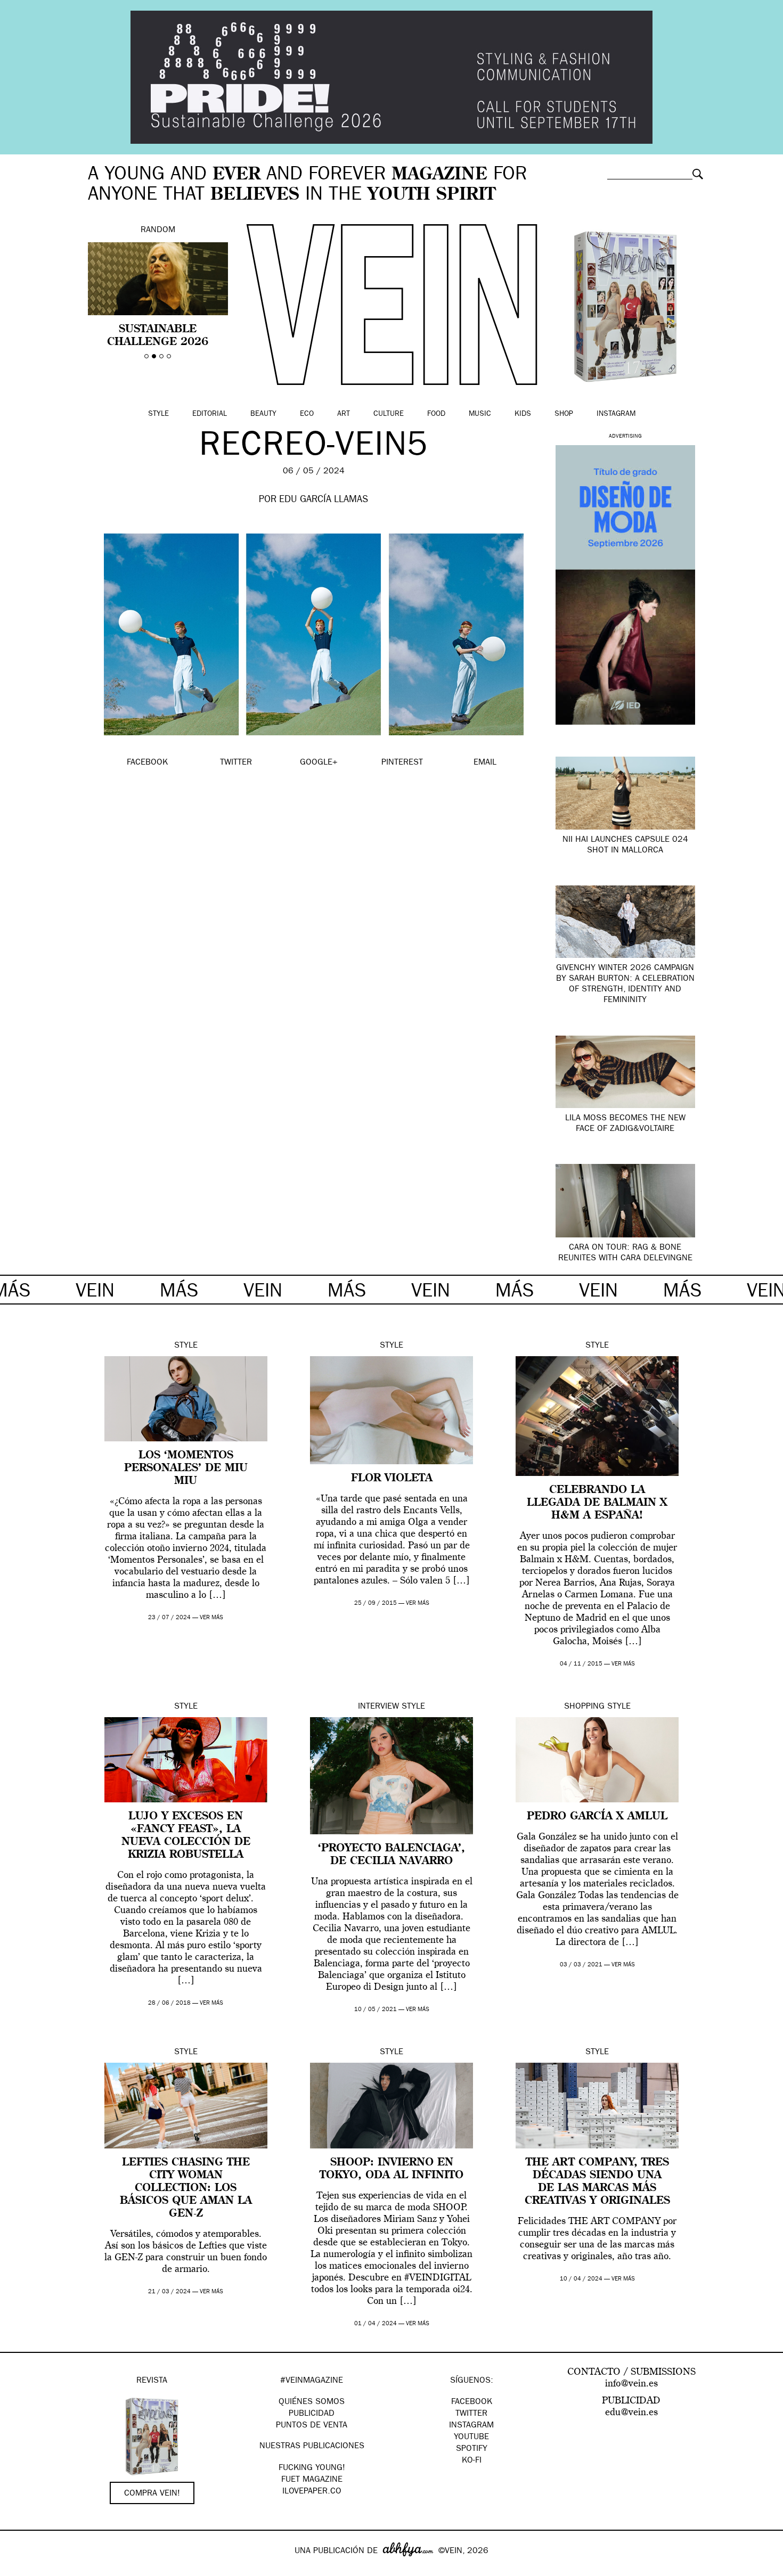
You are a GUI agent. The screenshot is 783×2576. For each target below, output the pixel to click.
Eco (307, 414)
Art (344, 414)
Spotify (472, 2449)
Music (480, 414)
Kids (523, 414)
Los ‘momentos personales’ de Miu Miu (186, 1469)
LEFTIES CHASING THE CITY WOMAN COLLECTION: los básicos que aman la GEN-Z (186, 2188)
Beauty (263, 414)
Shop (564, 414)
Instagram (616, 414)
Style (158, 414)
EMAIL (485, 763)
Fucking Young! (312, 2468)
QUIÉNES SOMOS (312, 2402)
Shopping (584, 1707)
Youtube (471, 2438)
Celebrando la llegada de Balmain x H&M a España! (597, 1503)
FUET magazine (312, 2480)
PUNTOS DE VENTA (312, 2426)
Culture (389, 414)
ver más (211, 1618)
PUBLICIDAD (312, 2414)
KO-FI (472, 2461)
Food (436, 414)
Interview (378, 1707)
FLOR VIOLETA (392, 1479)
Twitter (471, 2414)
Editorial (210, 414)
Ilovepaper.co (312, 2492)
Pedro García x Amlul (597, 1817)
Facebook (472, 2402)
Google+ (19, 2569)
